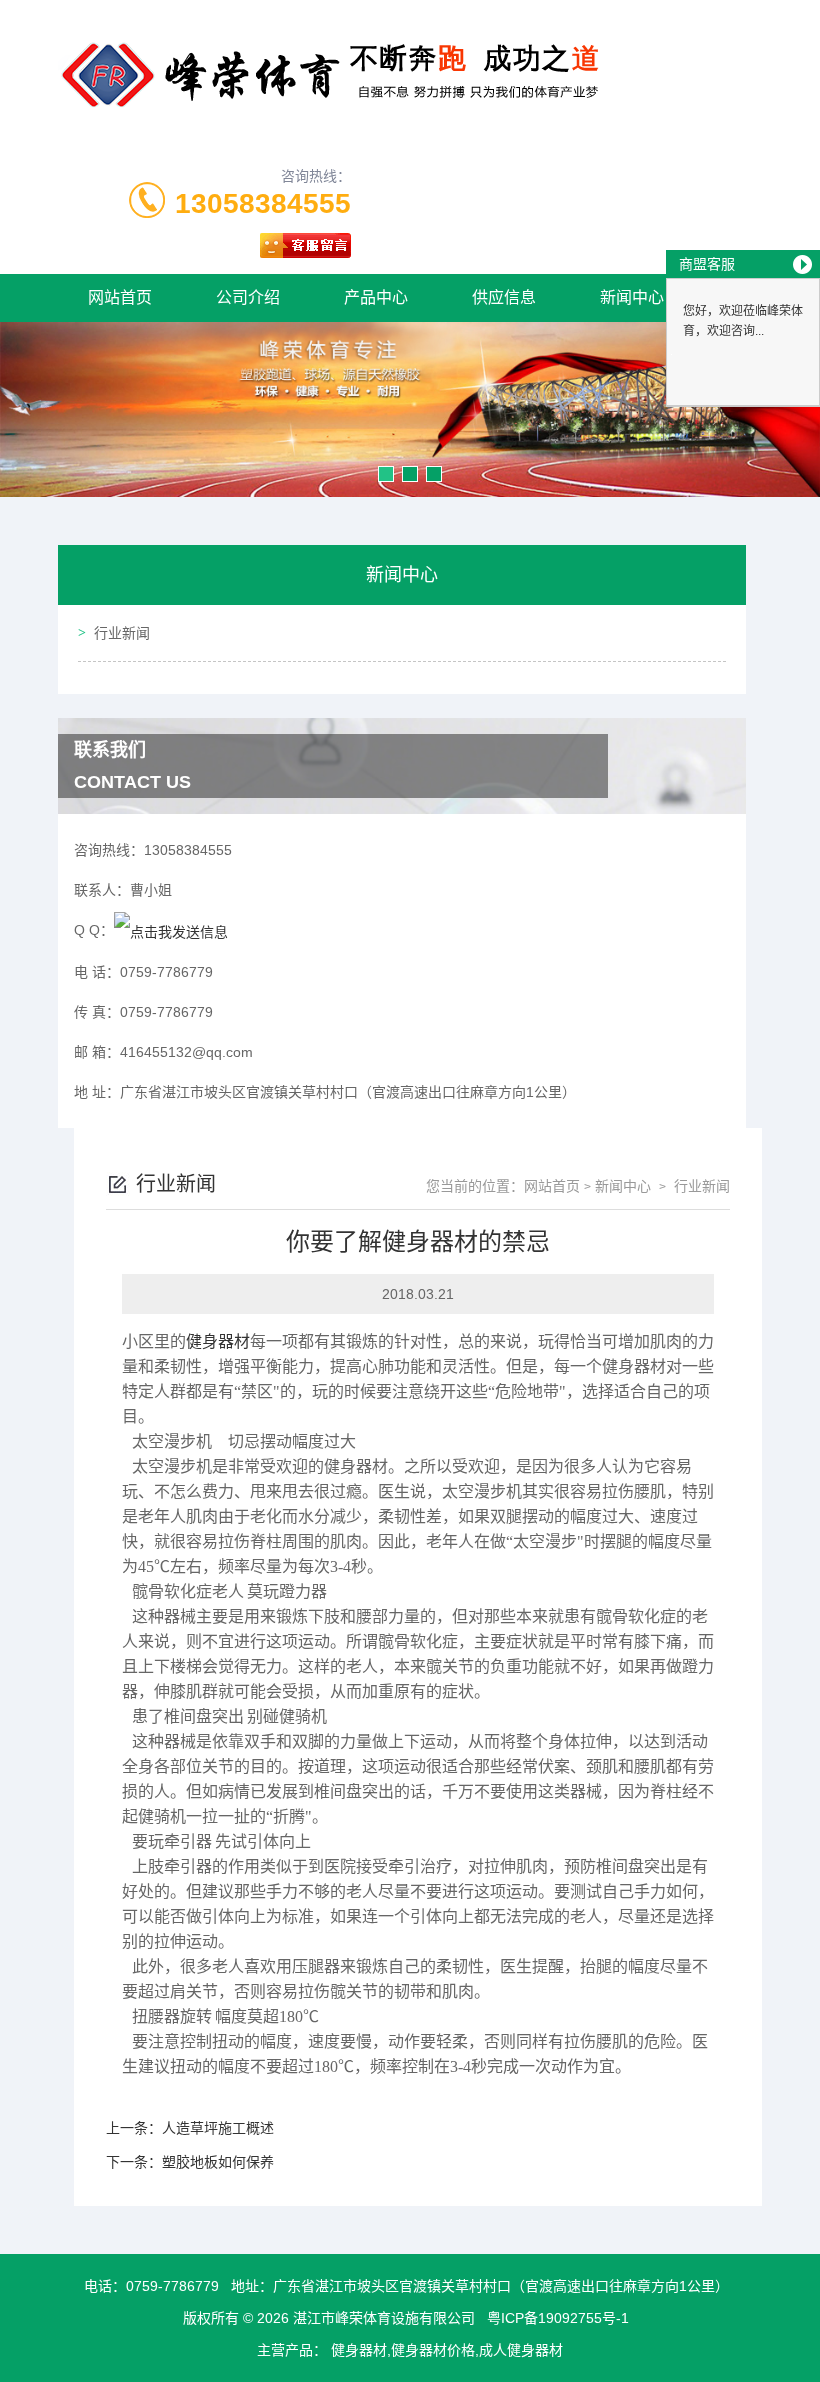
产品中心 (376, 297)
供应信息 (504, 297)
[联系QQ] (171, 930)
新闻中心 (632, 297)
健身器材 (218, 1341)
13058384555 (263, 203)
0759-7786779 (172, 2286)
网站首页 (120, 297)
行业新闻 (122, 633)
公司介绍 (248, 297)
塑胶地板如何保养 (218, 2162)
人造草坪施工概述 (218, 2128)
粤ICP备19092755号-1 (558, 2318)
